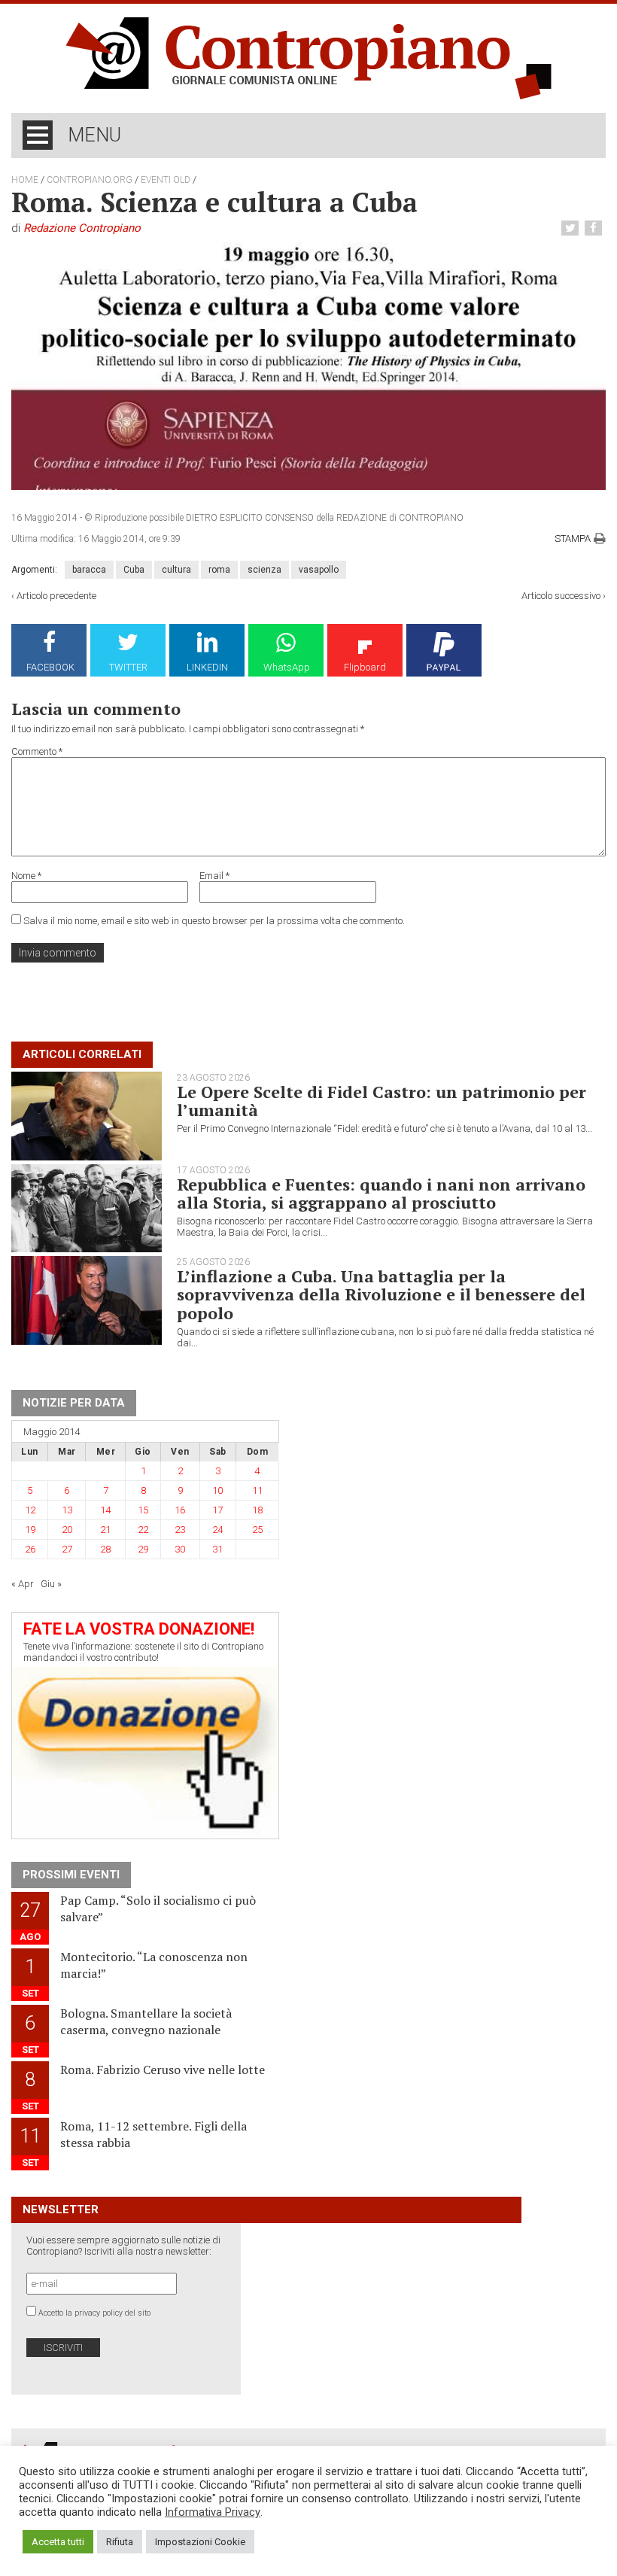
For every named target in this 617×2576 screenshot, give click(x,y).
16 (180, 1510)
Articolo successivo (561, 596)
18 (257, 1510)
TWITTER (128, 667)
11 (257, 1490)
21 (105, 1530)
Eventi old (166, 180)
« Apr (23, 1584)
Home (25, 180)
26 (30, 1549)
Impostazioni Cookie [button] (200, 2542)
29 (143, 1549)
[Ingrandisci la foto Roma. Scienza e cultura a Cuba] (308, 366)
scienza (264, 570)
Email (214, 876)
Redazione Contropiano (82, 228)
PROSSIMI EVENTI (71, 1875)
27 (67, 1549)
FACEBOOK (50, 667)
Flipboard (365, 667)
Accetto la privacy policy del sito (94, 2313)
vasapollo (319, 570)
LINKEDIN (207, 667)
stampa (573, 538)
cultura (176, 570)
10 (217, 1490)
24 (217, 1530)
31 (217, 1549)
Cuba (134, 570)
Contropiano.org (90, 180)
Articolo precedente (56, 596)
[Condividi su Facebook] (595, 228)
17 (217, 1510)
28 (105, 1549)
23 (180, 1530)
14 (105, 1510)
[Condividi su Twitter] (572, 228)
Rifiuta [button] (120, 2542)
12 (30, 1510)
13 (67, 1510)
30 (180, 1549)
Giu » (51, 1584)
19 (30, 1530)
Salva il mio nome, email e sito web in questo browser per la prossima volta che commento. (214, 921)
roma (219, 570)
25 (257, 1530)
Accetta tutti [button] (58, 2542)
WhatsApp (287, 667)
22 (143, 1530)
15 (143, 1510)
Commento (37, 751)
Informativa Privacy (213, 2512)
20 (67, 1530)
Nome (26, 876)
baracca (89, 570)
